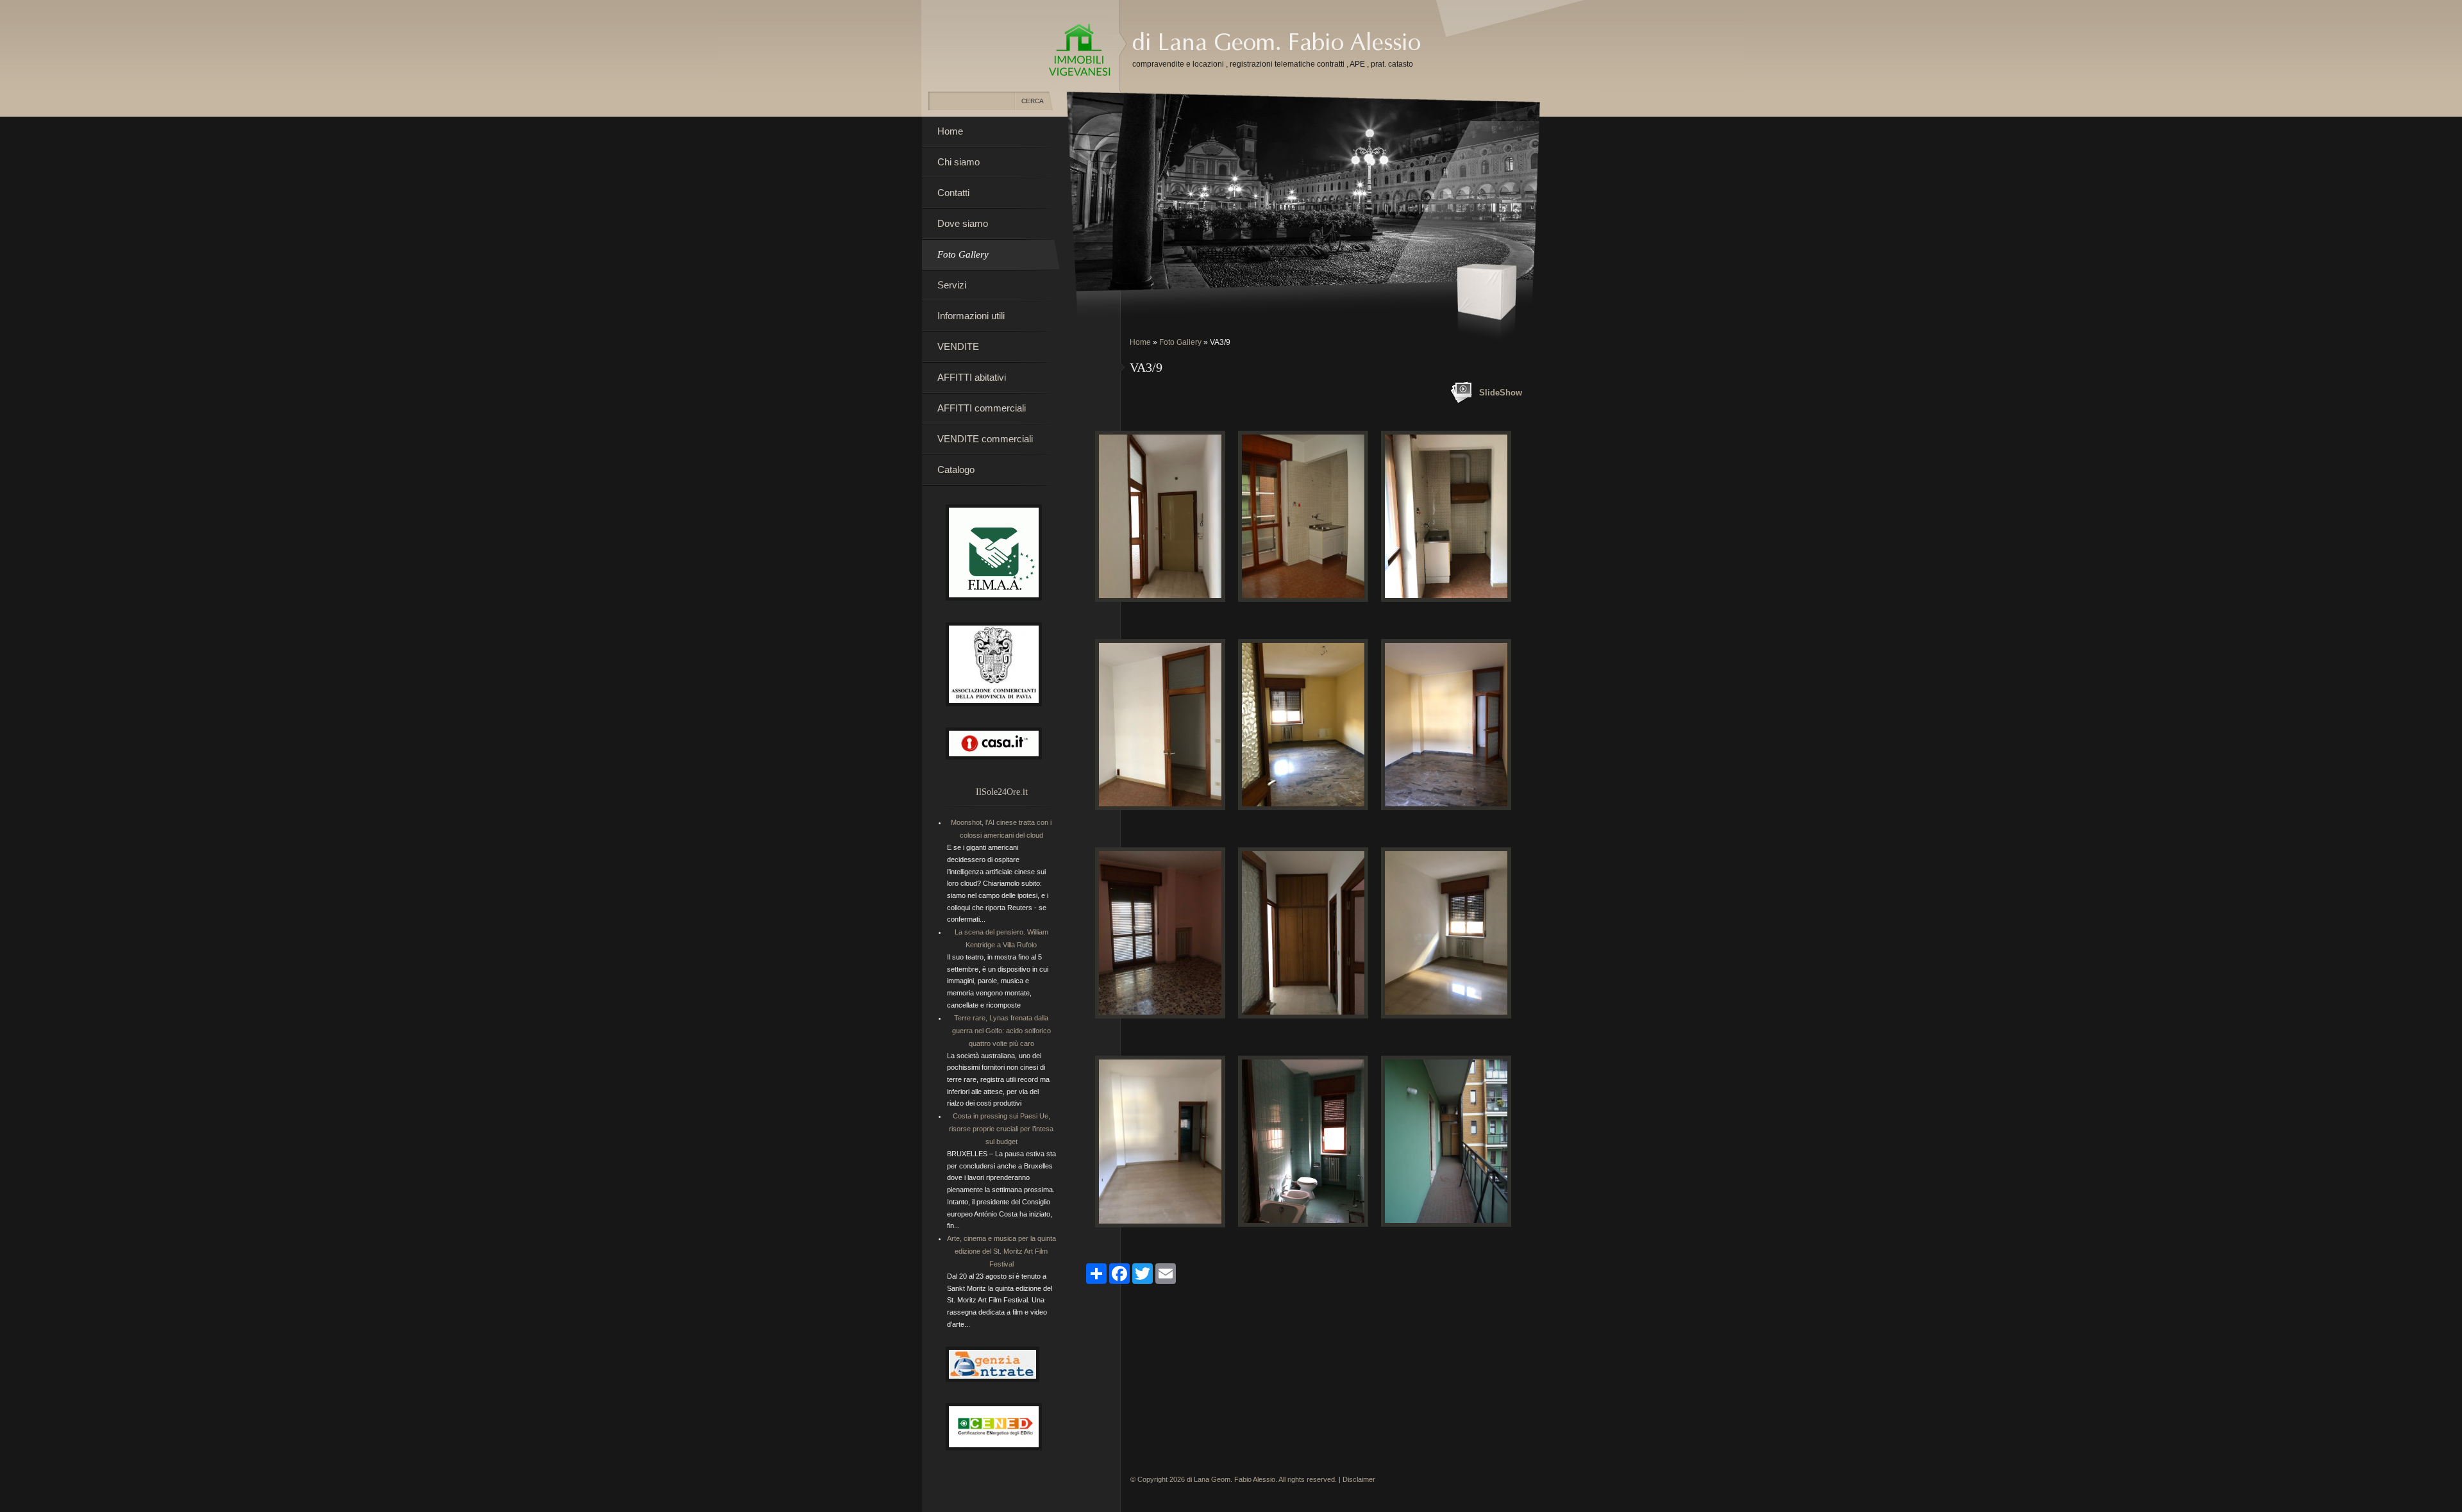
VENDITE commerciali (985, 439)
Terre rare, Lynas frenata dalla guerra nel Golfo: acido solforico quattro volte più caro (1001, 1031)
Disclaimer (1359, 1479)
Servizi (952, 285)
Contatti (953, 193)
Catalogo (956, 469)
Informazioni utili (971, 316)
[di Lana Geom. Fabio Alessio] (1080, 51)
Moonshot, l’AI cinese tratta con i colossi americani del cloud (1001, 829)
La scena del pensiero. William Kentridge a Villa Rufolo (1001, 938)
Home (1140, 342)
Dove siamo (963, 223)
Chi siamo (959, 162)
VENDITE (958, 346)
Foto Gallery (1180, 342)
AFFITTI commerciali (982, 408)
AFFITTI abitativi (972, 377)
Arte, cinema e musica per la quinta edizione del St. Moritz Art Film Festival (1001, 1251)
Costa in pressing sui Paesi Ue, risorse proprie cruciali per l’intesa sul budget (1001, 1129)
